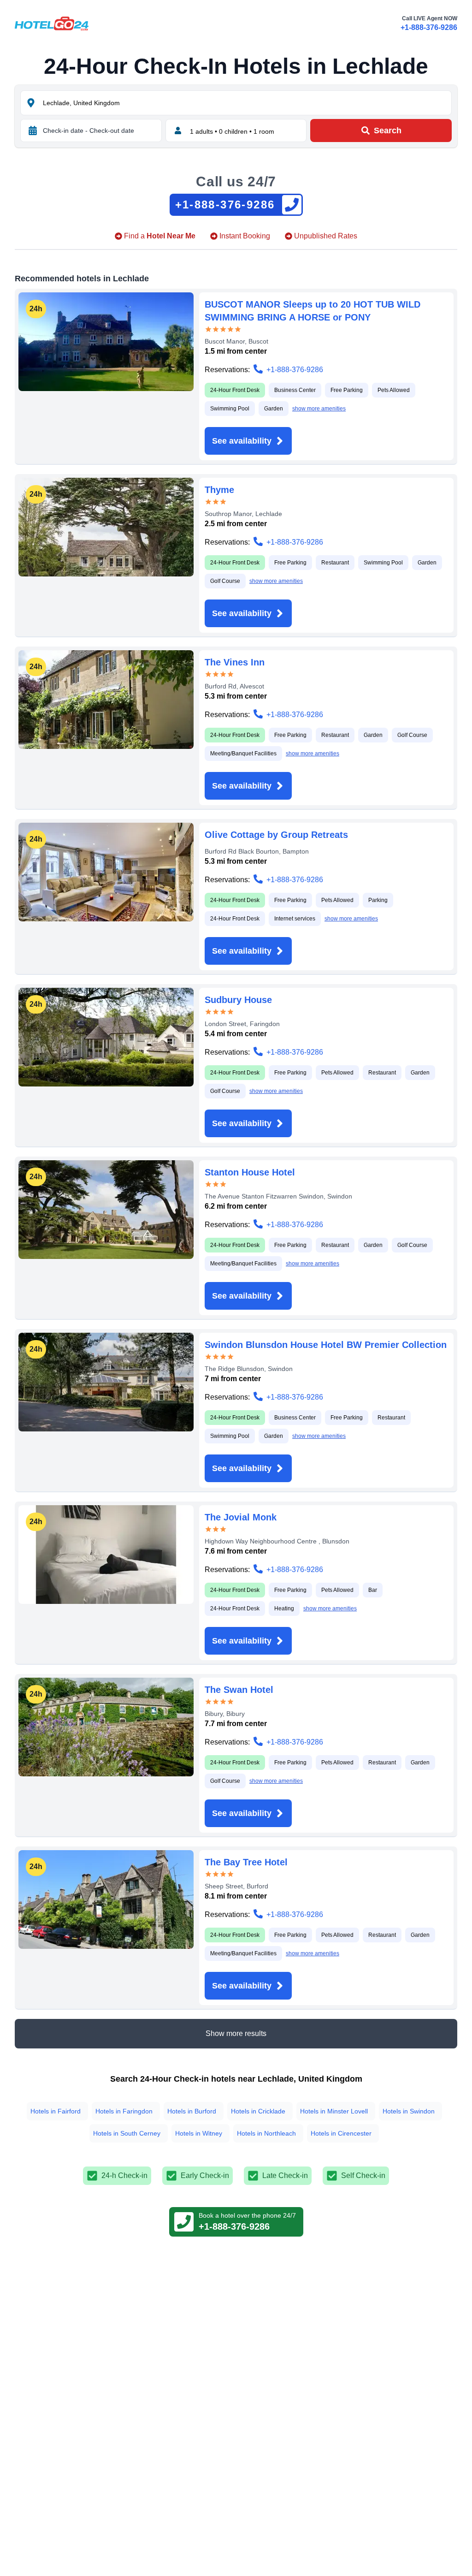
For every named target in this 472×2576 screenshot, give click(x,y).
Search (388, 131)
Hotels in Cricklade (258, 2111)
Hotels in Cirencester (341, 2133)
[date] (33, 131)
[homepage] (52, 24)
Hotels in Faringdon (124, 2111)
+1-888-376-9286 (429, 27)
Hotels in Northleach (266, 2133)
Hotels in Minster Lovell (334, 2111)
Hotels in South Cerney (127, 2133)
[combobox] (246, 103)
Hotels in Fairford (56, 2111)
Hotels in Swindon (409, 2111)
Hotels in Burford (192, 2111)
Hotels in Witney (199, 2133)
